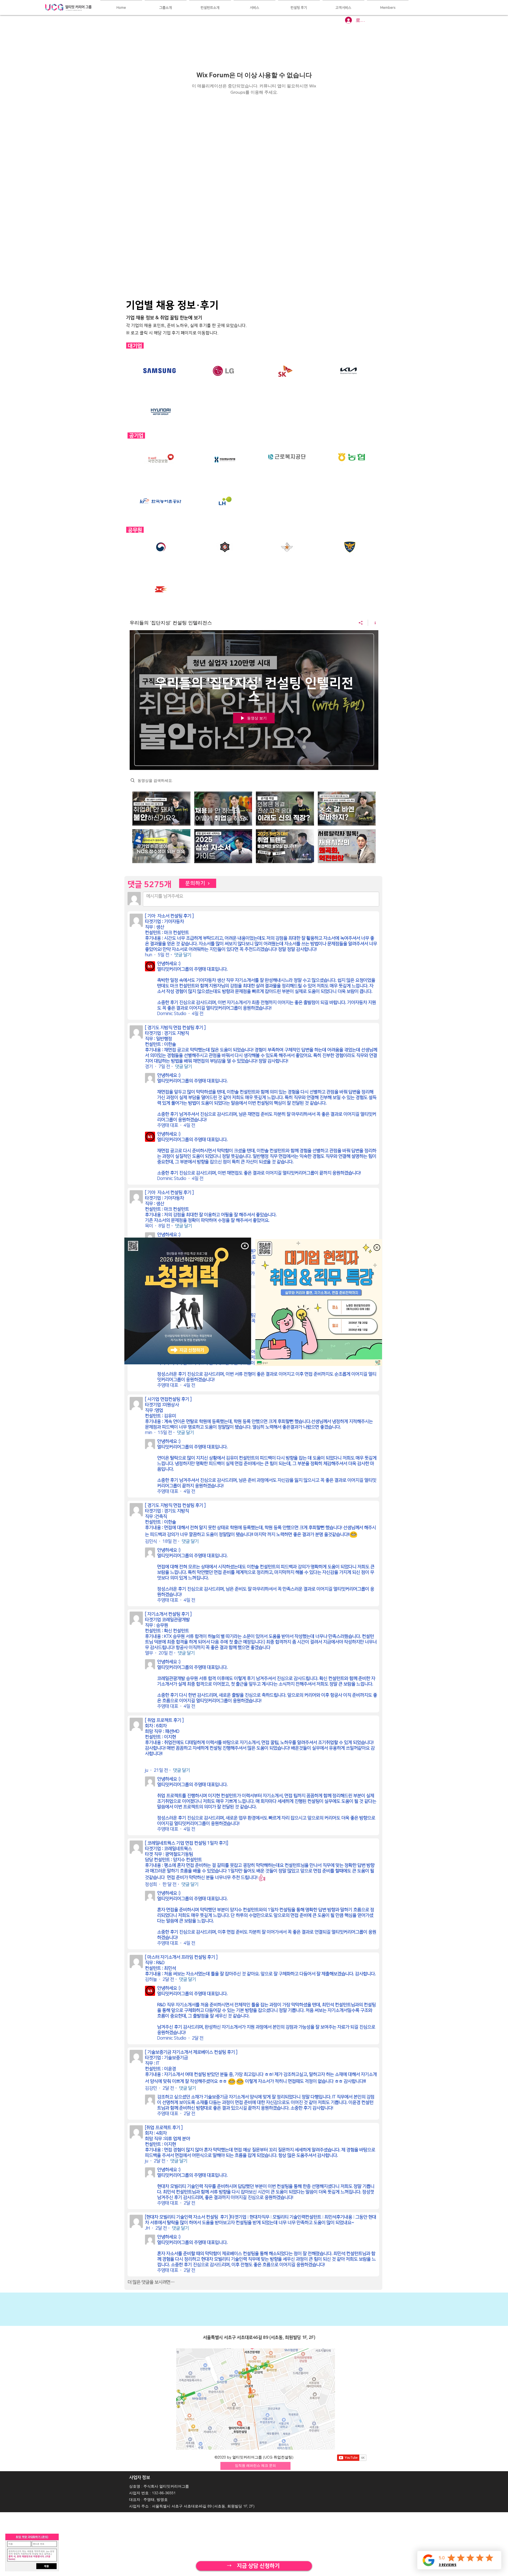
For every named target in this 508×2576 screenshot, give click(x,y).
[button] (245, 1246)
